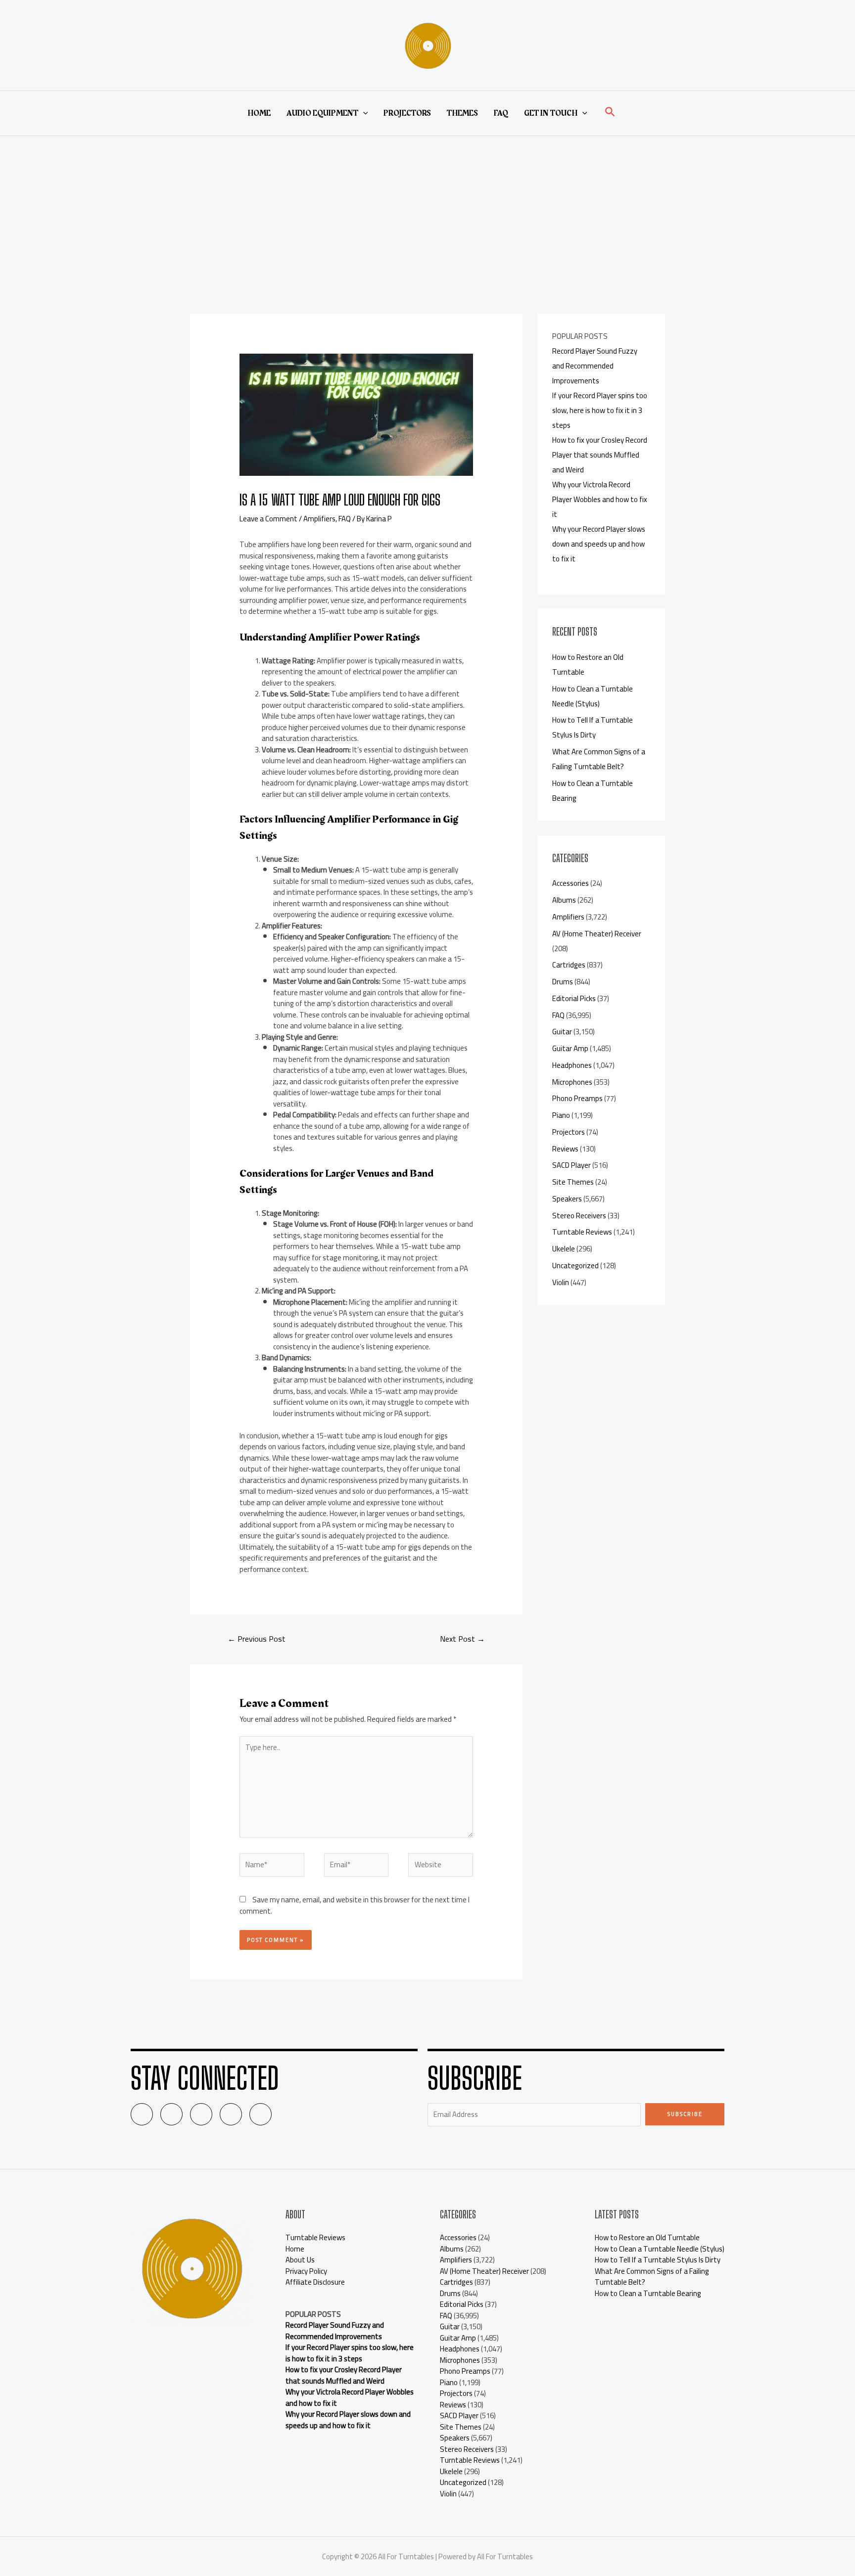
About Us (300, 2260)
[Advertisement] (427, 210)
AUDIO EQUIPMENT (322, 113)
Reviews (565, 1149)
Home (295, 2249)
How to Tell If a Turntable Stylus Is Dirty (593, 727)
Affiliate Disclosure (315, 2282)
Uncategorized (575, 1265)
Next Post (462, 1639)
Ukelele (564, 1249)
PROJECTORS (407, 113)
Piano (561, 1115)
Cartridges (569, 965)
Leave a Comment (268, 519)
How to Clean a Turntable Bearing (648, 2293)
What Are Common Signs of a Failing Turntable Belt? (599, 759)
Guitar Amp (570, 1048)
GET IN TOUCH (551, 113)
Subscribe (685, 2114)
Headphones (572, 1065)
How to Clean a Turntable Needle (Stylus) (593, 696)
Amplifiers (319, 519)
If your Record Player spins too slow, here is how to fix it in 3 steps (600, 410)
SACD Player (571, 1165)
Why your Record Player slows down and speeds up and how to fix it (599, 544)
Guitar (562, 1032)
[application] (363, 113)
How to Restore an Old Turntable (647, 2237)
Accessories (570, 883)
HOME (259, 113)
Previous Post (257, 1639)
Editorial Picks (574, 998)
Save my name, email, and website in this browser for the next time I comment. (355, 1905)
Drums (563, 982)
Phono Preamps (577, 1098)
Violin (561, 1282)
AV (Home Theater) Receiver (597, 934)
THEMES (462, 113)
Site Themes (573, 1182)
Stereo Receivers (579, 1216)
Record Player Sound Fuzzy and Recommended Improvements (595, 366)
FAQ (501, 113)
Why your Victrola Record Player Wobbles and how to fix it (600, 499)
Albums (564, 900)
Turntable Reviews (582, 1232)
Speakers (567, 1199)
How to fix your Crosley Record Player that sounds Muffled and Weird (600, 455)
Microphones (572, 1082)
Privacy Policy (306, 2271)
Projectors (569, 1132)
